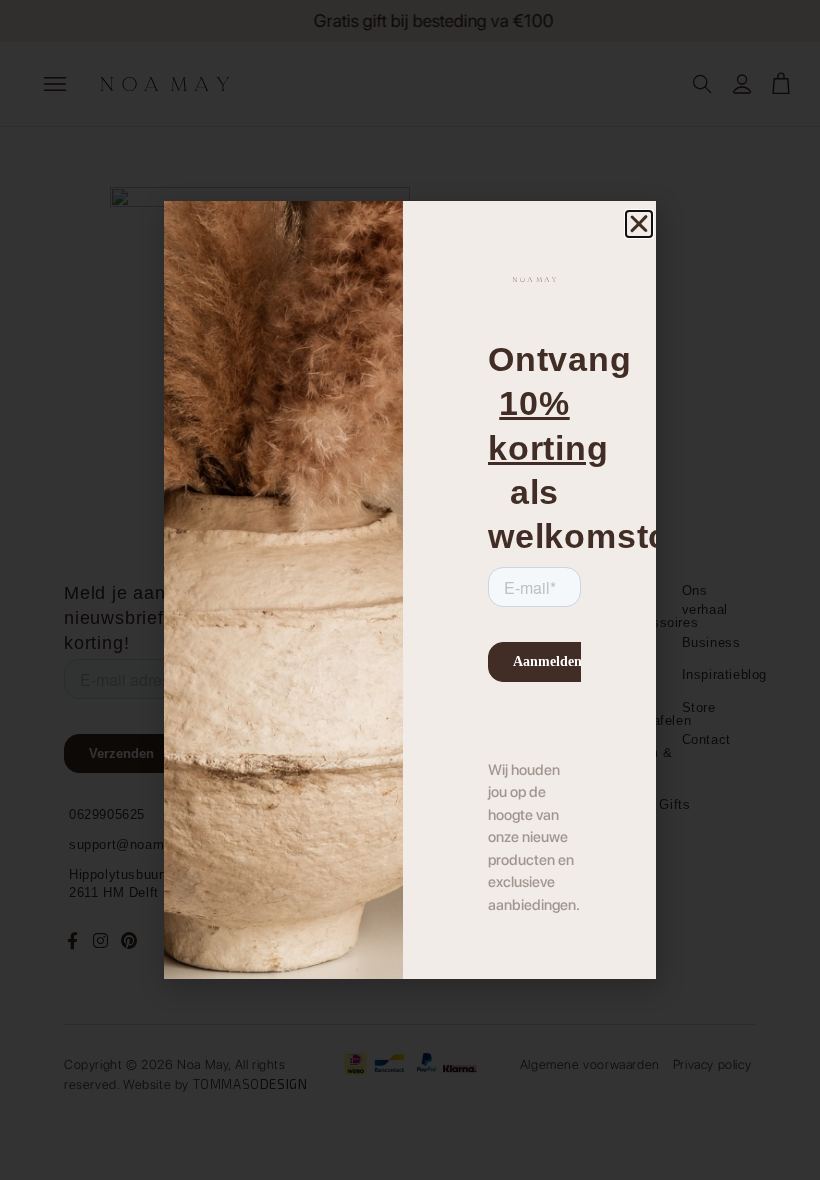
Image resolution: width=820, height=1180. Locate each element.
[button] (639, 224)
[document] (410, 590)
